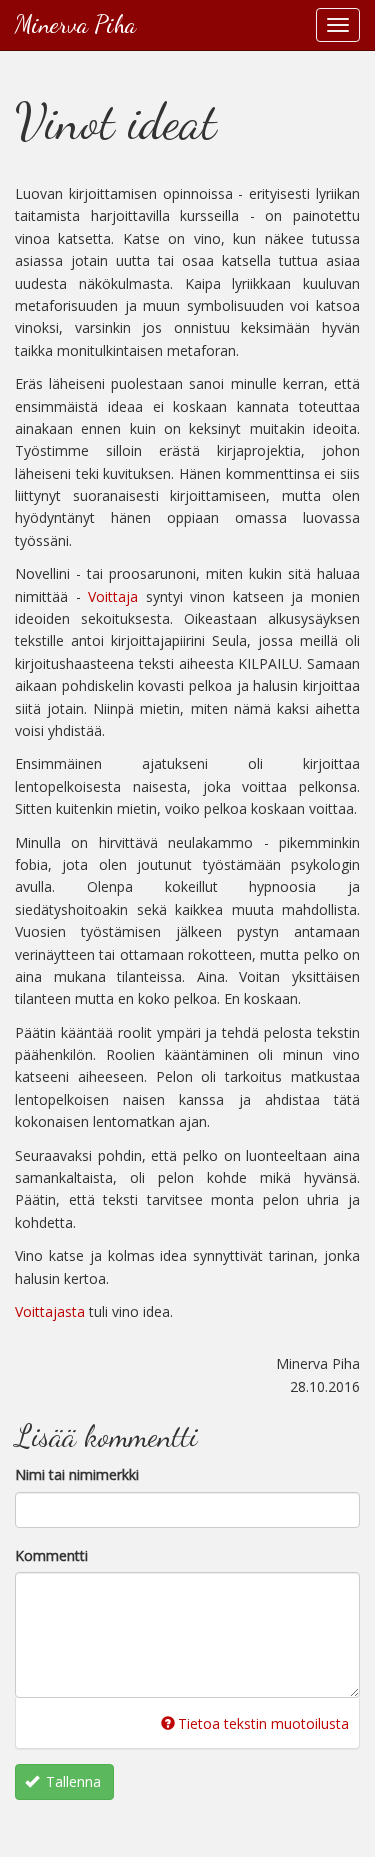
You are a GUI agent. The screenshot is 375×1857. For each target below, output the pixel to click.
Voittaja (113, 596)
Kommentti (51, 1554)
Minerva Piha (75, 24)
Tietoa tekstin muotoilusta (263, 1723)
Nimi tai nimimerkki (77, 1474)
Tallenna (71, 1781)
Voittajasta (50, 1311)
